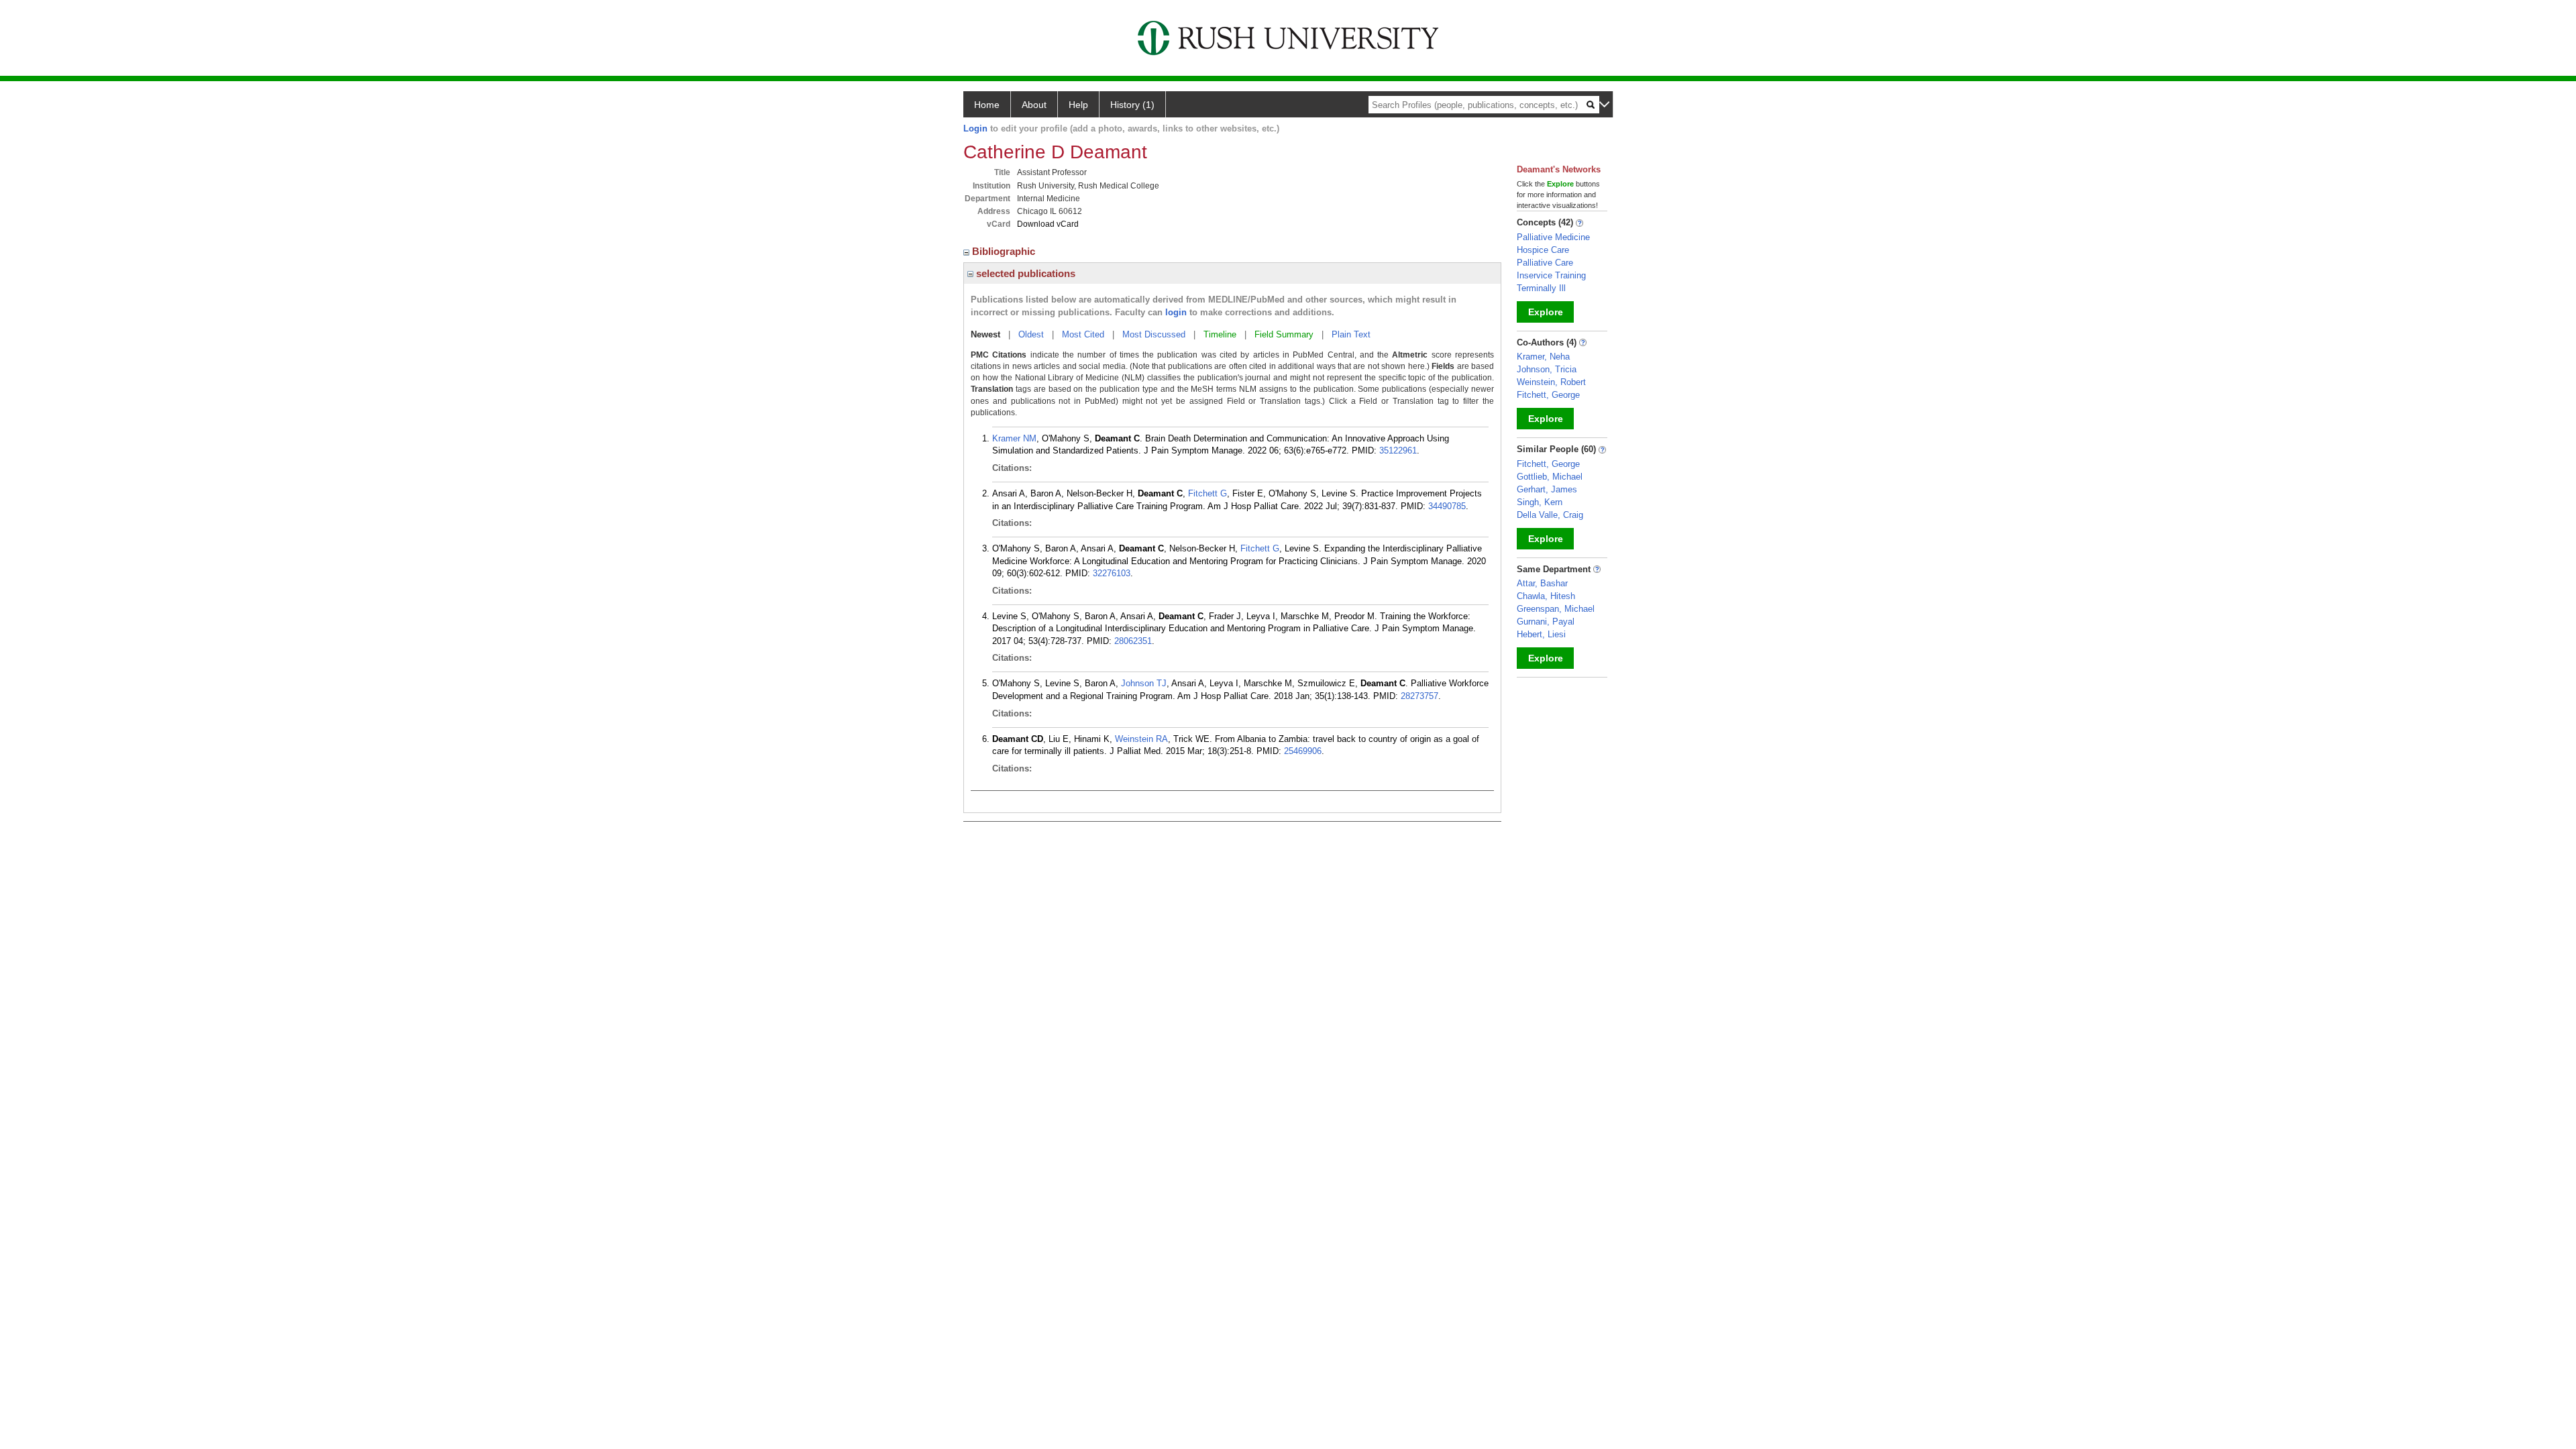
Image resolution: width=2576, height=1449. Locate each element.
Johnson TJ (1144, 683)
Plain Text (1351, 334)
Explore (1546, 312)
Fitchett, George (1548, 395)
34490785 (1447, 506)
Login (975, 128)
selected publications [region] (1024, 273)
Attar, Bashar (1542, 583)
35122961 (1398, 450)
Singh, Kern (1540, 502)
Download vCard (1048, 224)
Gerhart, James (1547, 489)
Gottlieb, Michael (1550, 477)
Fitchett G (1207, 493)
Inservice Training (1551, 275)
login (1176, 312)
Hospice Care (1543, 250)
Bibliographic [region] (1005, 251)
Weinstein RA (1141, 739)
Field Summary (1284, 334)
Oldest (1031, 334)
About (1034, 105)
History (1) (1132, 105)
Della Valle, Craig (1550, 515)
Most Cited (1083, 334)
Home (987, 105)
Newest (985, 334)
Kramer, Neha (1543, 357)
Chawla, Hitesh (1546, 596)
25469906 (1303, 751)
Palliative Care (1545, 263)
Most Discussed (1154, 334)
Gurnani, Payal (1546, 622)
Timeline (1220, 334)
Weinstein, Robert (1551, 382)
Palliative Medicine (1553, 237)
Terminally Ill (1541, 288)
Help (1078, 105)
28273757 (1419, 696)
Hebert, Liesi (1541, 634)
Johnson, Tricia (1547, 369)
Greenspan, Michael (1556, 609)
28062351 (1133, 641)
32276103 (1112, 573)
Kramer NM (1014, 438)
